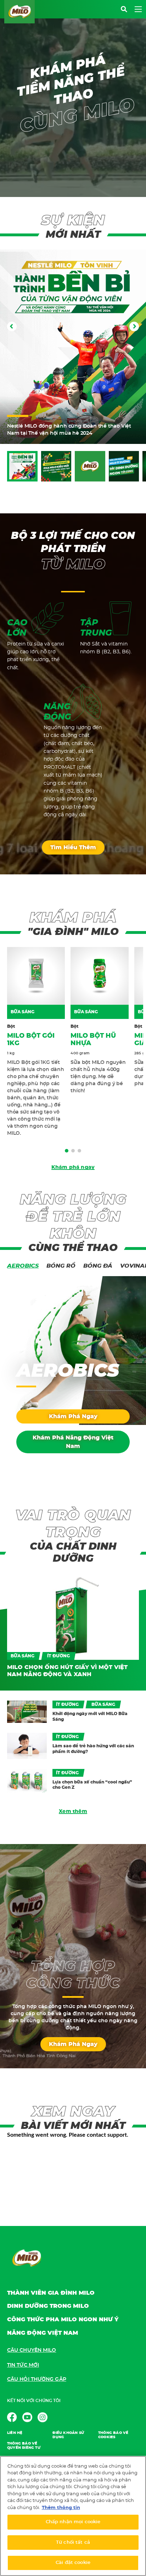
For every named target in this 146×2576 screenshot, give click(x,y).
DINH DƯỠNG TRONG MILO (48, 2306)
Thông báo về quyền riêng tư (24, 2446)
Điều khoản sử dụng (68, 2435)
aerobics (23, 1266)
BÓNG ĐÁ (98, 1266)
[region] (73, 2516)
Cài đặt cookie (73, 2563)
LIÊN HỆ (15, 2433)
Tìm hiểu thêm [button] (73, 847)
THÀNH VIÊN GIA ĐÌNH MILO (51, 2293)
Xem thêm (73, 1811)
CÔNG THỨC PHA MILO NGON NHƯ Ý (63, 2319)
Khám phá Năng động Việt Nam (73, 1442)
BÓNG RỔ (61, 1266)
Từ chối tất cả (73, 2543)
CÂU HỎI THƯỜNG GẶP (37, 2379)
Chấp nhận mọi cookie (73, 2522)
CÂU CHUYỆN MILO (32, 2350)
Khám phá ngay (73, 1167)
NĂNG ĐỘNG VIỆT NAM (43, 2333)
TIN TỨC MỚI (23, 2365)
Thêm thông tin (61, 2508)
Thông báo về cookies (113, 2435)
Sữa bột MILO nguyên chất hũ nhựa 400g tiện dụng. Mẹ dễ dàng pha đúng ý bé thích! (98, 1077)
